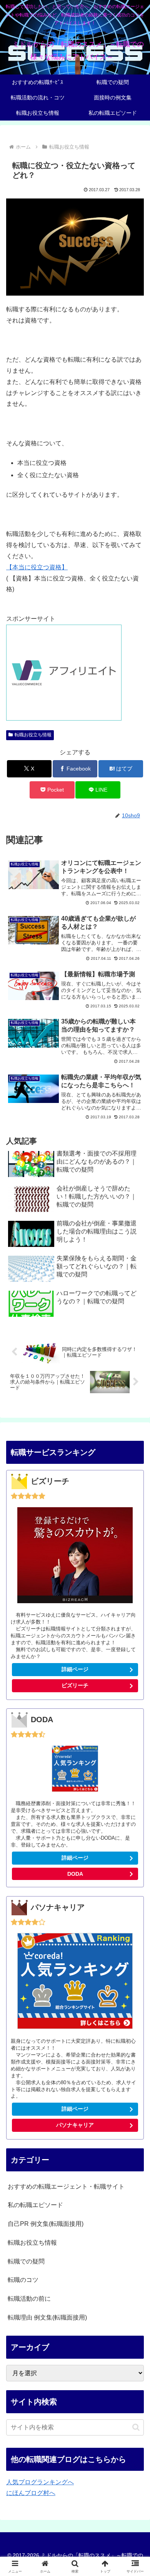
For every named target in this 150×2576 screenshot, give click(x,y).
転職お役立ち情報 (33, 735)
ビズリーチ (75, 1685)
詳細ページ (75, 1669)
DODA (75, 1874)
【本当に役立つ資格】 (37, 567)
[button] (136, 2427)
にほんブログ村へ (31, 2493)
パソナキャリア (75, 2125)
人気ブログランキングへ (40, 2482)
